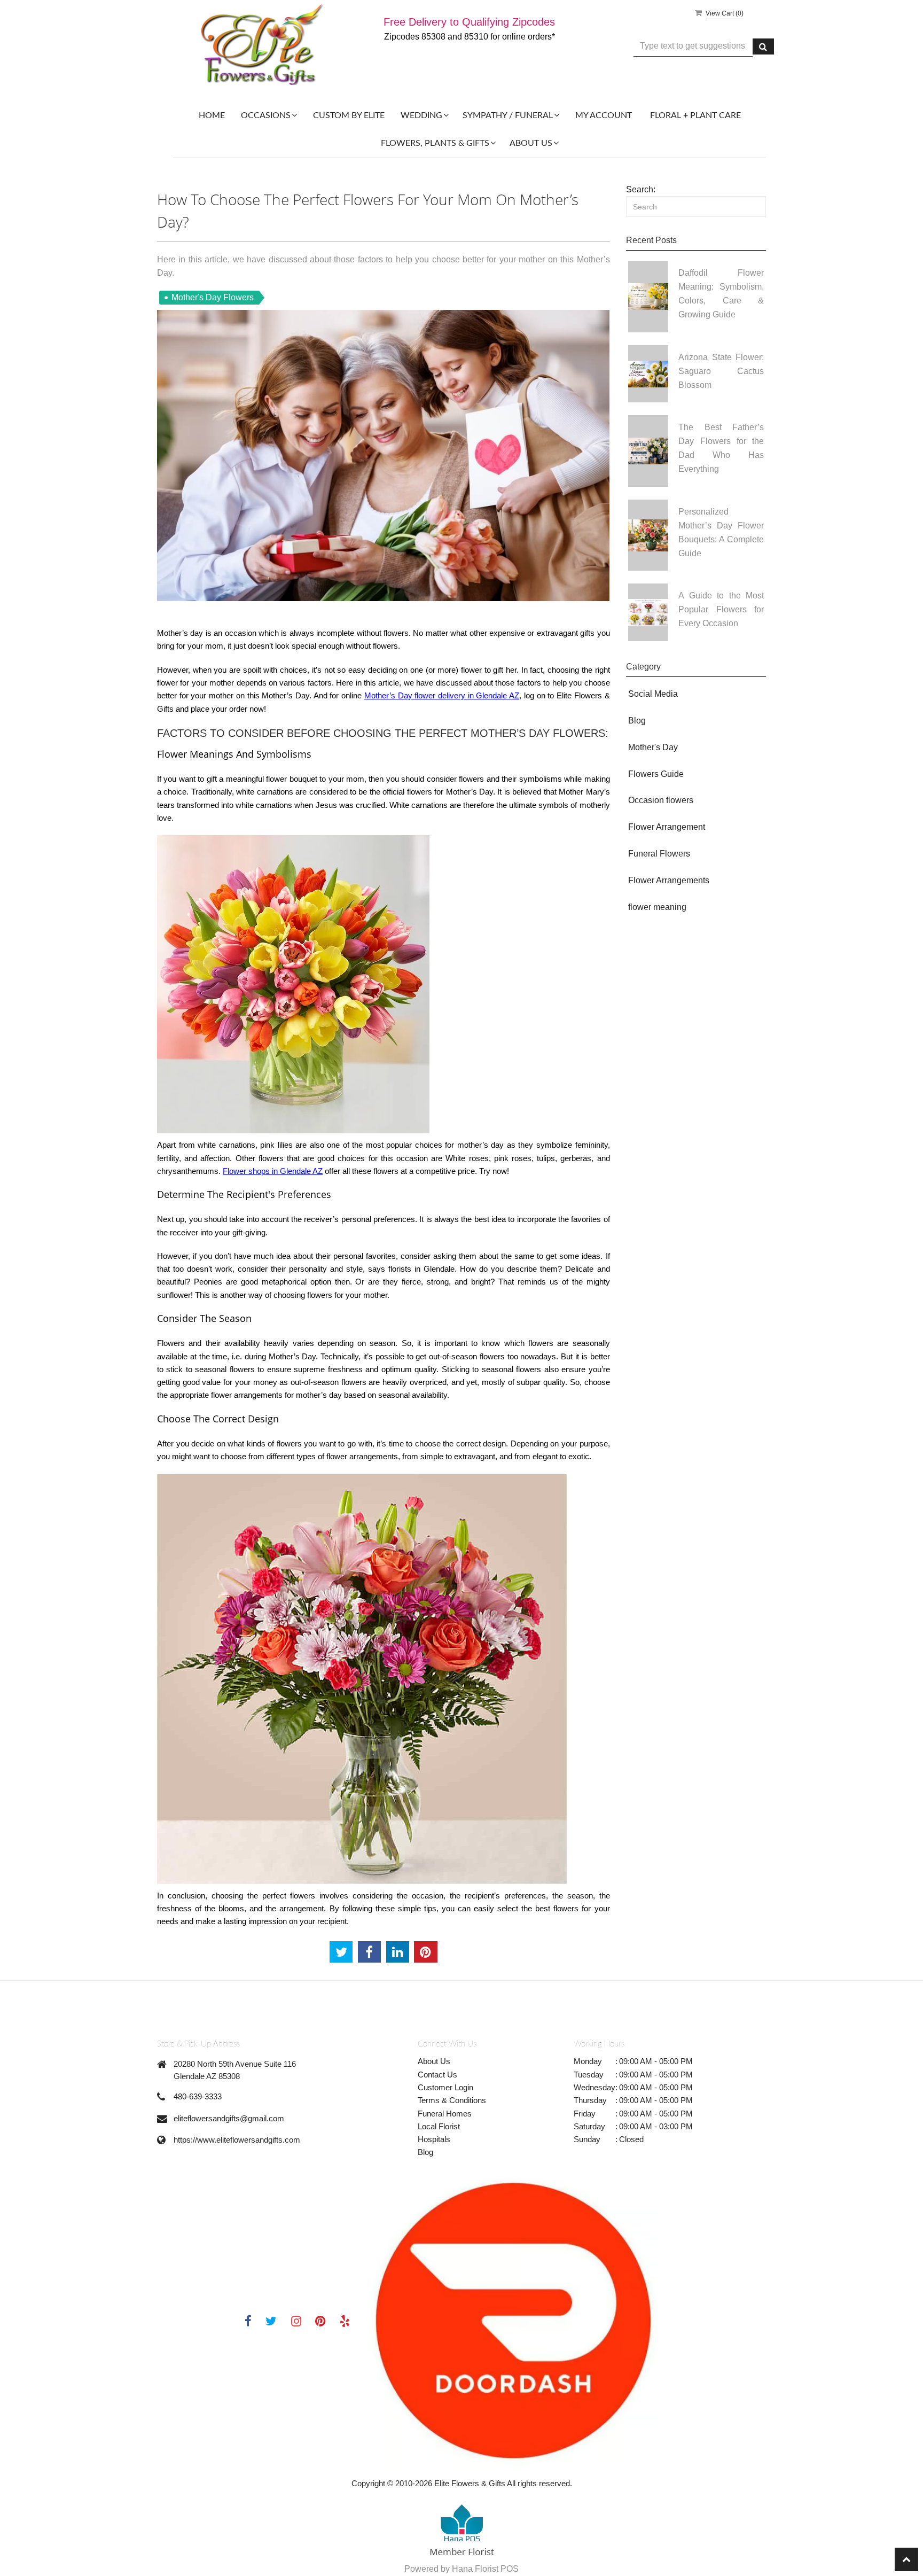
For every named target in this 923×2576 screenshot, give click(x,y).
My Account (604, 115)
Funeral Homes (445, 2114)
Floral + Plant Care (695, 115)
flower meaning (657, 907)
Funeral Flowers (659, 854)
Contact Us (437, 2075)
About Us (434, 2061)
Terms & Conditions (452, 2100)
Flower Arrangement (667, 827)
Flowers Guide (656, 774)
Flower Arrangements (669, 880)
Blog (637, 721)
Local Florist (439, 2126)
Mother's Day (653, 747)
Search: (641, 189)
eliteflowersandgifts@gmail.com (229, 2118)
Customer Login (445, 2087)
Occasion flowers (661, 800)
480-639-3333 (198, 2096)
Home (212, 115)
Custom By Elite (349, 115)
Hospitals (434, 2139)
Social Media (653, 694)
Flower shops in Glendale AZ (273, 1171)
